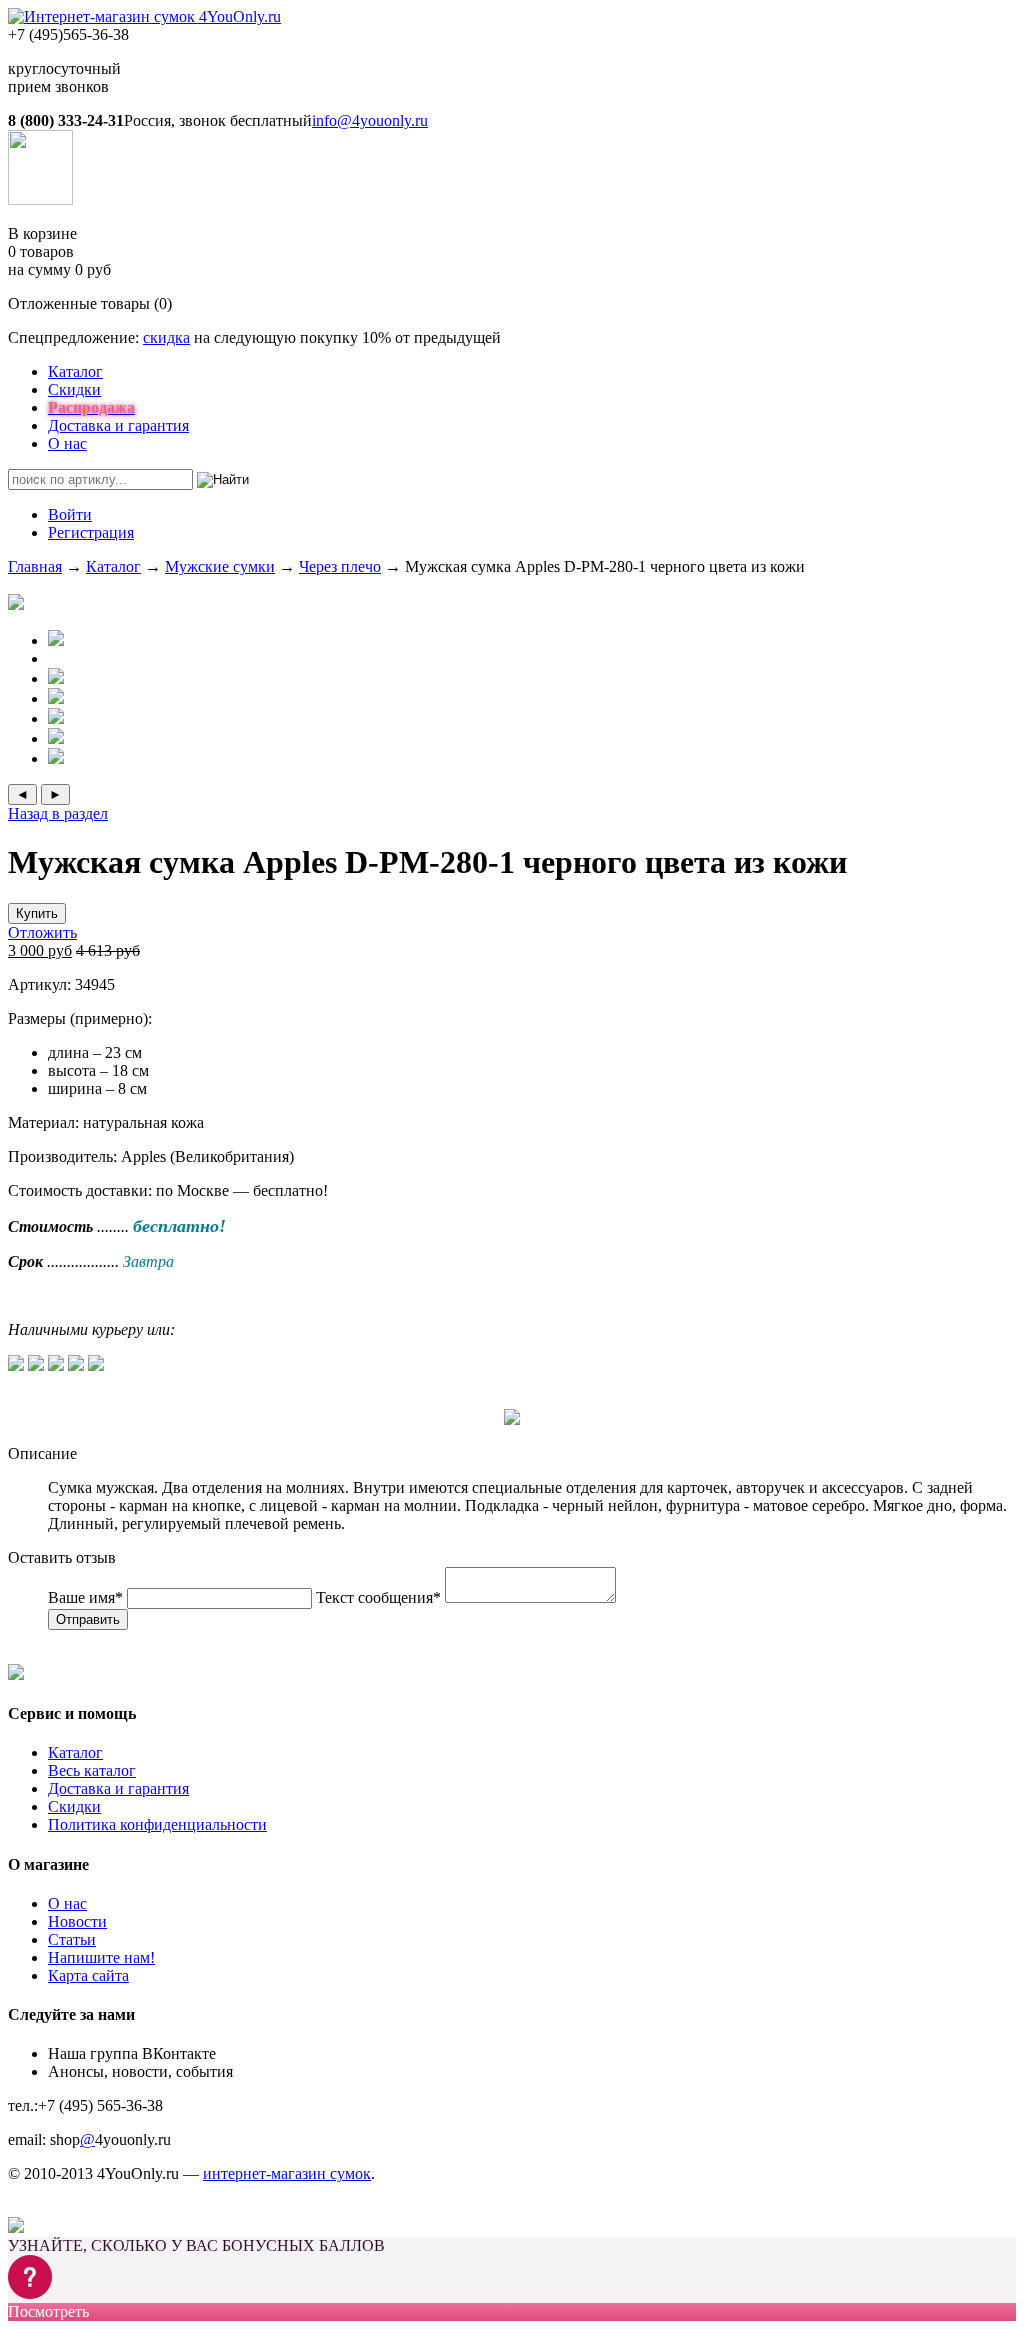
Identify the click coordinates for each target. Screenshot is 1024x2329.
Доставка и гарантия (118, 425)
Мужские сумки (220, 566)
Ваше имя (85, 1597)
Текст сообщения (378, 1597)
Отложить (42, 932)
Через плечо (340, 566)
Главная (35, 566)
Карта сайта (88, 1975)
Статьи (72, 1939)
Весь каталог (92, 1770)
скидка (166, 337)
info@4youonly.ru (370, 120)
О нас (67, 443)
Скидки (74, 389)
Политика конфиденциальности (157, 1824)
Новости (77, 1921)
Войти (70, 514)
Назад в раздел (58, 813)
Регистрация (91, 532)
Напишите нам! (101, 1957)
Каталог (75, 371)
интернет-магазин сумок (287, 2173)
